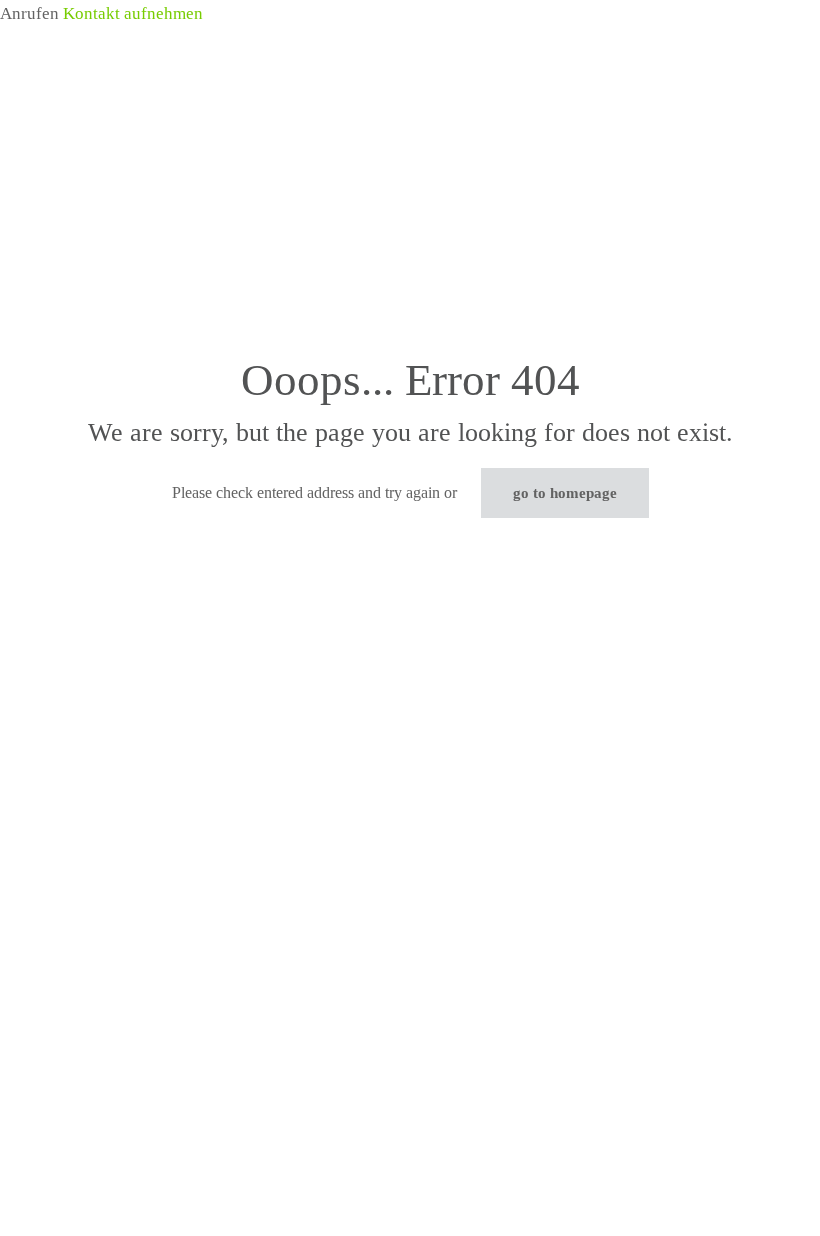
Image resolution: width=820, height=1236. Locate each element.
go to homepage (565, 493)
